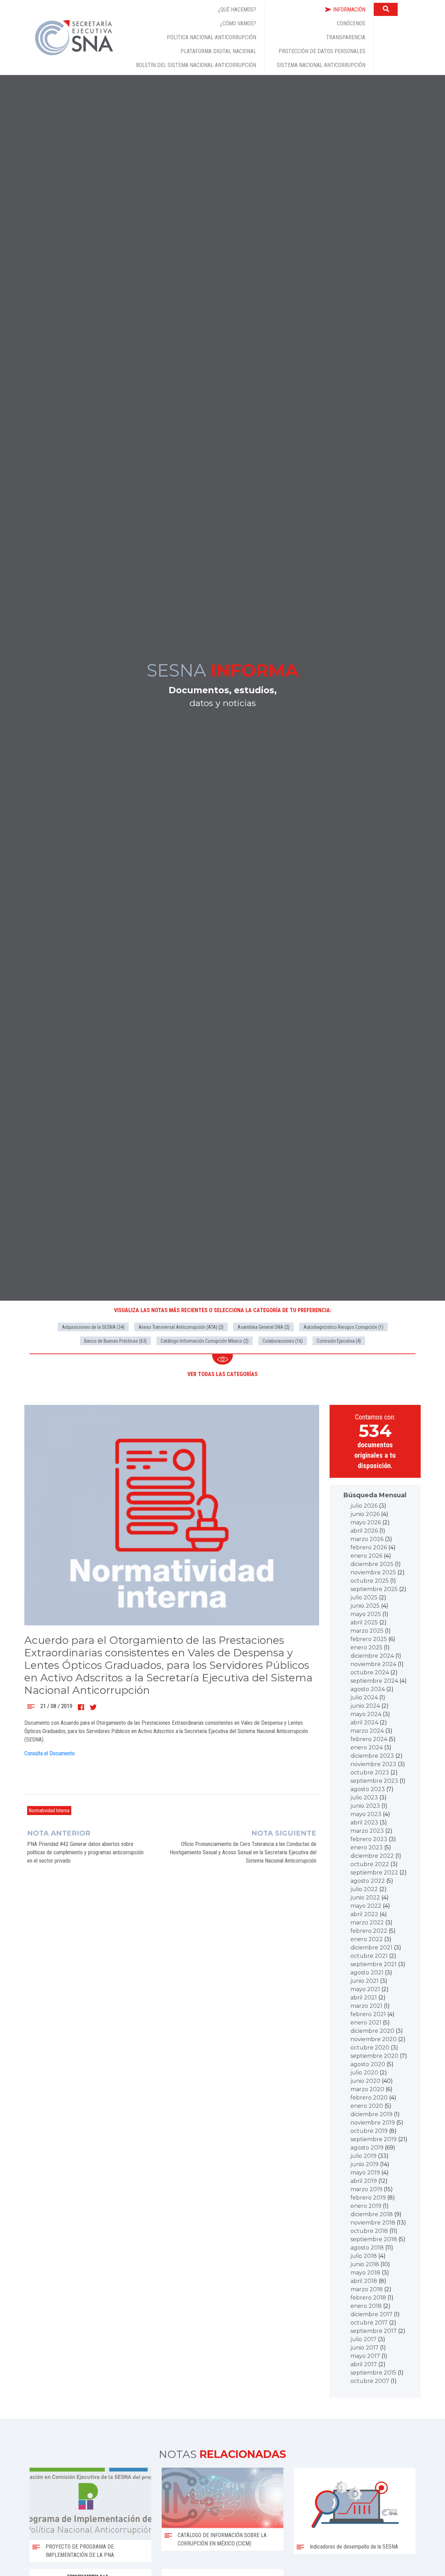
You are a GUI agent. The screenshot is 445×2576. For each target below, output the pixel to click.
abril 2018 (364, 2281)
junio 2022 (365, 1898)
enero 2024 (367, 1747)
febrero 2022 (369, 1931)
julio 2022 (364, 1889)
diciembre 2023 (372, 1756)
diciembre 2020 (372, 2031)
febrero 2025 (369, 1639)
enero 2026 (366, 1556)
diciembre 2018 (372, 2214)
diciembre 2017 (371, 2314)
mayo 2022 (366, 1906)
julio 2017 (363, 2339)
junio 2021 (365, 1981)
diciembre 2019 (371, 2114)
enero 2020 (367, 2106)
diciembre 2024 (372, 1656)
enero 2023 (367, 1848)
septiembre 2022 (374, 1873)
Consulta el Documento (50, 1753)
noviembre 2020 (374, 2039)
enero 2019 (366, 2206)
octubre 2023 (370, 1772)
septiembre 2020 (374, 2056)
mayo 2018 (365, 2273)
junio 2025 (365, 1606)
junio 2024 (365, 1706)
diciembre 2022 (372, 1856)
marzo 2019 (366, 2189)
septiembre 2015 (373, 2373)
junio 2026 (365, 1514)
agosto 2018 (367, 2248)
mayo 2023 (366, 1814)
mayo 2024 (366, 1714)
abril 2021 (364, 1998)
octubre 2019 (369, 2131)
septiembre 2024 (374, 1681)
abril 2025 (364, 1622)
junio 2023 (365, 1806)
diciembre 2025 (372, 1564)
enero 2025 (366, 1647)
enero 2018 (366, 2306)
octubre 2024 (370, 1672)
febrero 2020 (369, 2098)
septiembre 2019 (374, 2139)
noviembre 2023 (373, 1764)
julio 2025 (364, 1597)
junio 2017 (365, 2348)
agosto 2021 (367, 1973)
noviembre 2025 (373, 1572)
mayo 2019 (365, 2173)
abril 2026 (364, 1531)
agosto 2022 (368, 1881)
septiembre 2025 (374, 1589)
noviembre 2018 (373, 2223)
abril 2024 (364, 1722)
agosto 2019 (367, 2148)
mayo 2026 (366, 1522)
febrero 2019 (368, 2198)
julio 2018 (364, 2256)
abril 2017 (364, 2364)
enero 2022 (367, 1939)
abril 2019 (364, 2181)
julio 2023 (364, 1798)
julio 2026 (364, 1506)
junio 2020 (365, 2081)
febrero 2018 (368, 2298)
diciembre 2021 (371, 1948)
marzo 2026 (367, 1539)
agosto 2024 (368, 1689)
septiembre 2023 (374, 1781)
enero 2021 (366, 2023)
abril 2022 (364, 1914)
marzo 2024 (367, 1731)
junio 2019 (365, 2164)
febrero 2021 (368, 2014)
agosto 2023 (368, 1789)
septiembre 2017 (374, 2331)
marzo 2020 (367, 2089)
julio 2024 (364, 1697)
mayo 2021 (365, 1989)
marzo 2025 (367, 1631)
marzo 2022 (367, 1923)
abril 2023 (364, 1823)
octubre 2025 (370, 1581)
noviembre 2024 (373, 1664)
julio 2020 (364, 2073)
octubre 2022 (370, 1864)
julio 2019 (363, 2156)
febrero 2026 (369, 1547)
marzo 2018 (367, 2289)
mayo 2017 (365, 2356)
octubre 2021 (369, 1956)
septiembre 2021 (374, 1964)
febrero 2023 (369, 1839)
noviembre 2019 (373, 2123)
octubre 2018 (369, 2231)
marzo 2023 (367, 1831)
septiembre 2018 (374, 2239)
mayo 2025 (366, 1614)
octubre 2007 (370, 2381)
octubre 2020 (370, 2048)
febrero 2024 (369, 1739)
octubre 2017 (369, 2323)
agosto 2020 (368, 2064)
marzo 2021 (366, 2006)
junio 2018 (365, 2264)
